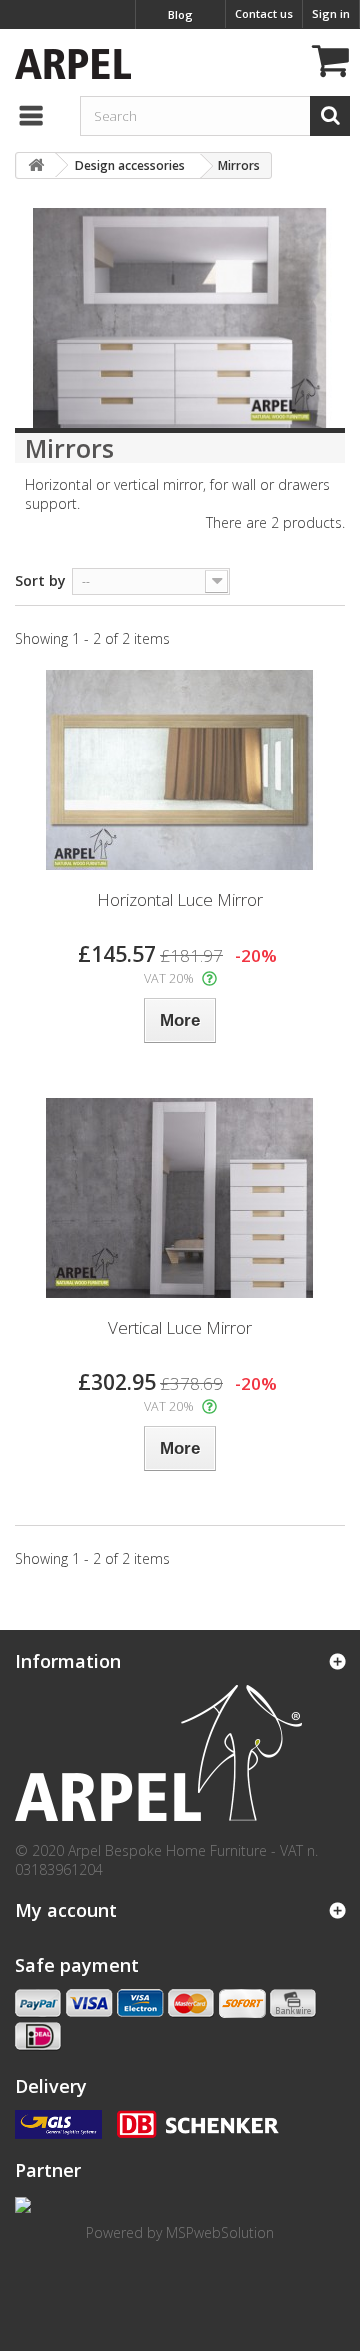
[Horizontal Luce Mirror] (180, 770)
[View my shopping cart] (328, 63)
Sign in (331, 13)
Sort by (40, 580)
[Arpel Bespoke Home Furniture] (68, 61)
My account (66, 1910)
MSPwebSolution (220, 2232)
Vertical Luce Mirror (180, 1327)
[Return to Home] (36, 165)
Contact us (264, 13)
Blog (180, 14)
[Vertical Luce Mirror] (180, 1198)
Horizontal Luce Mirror (180, 899)
